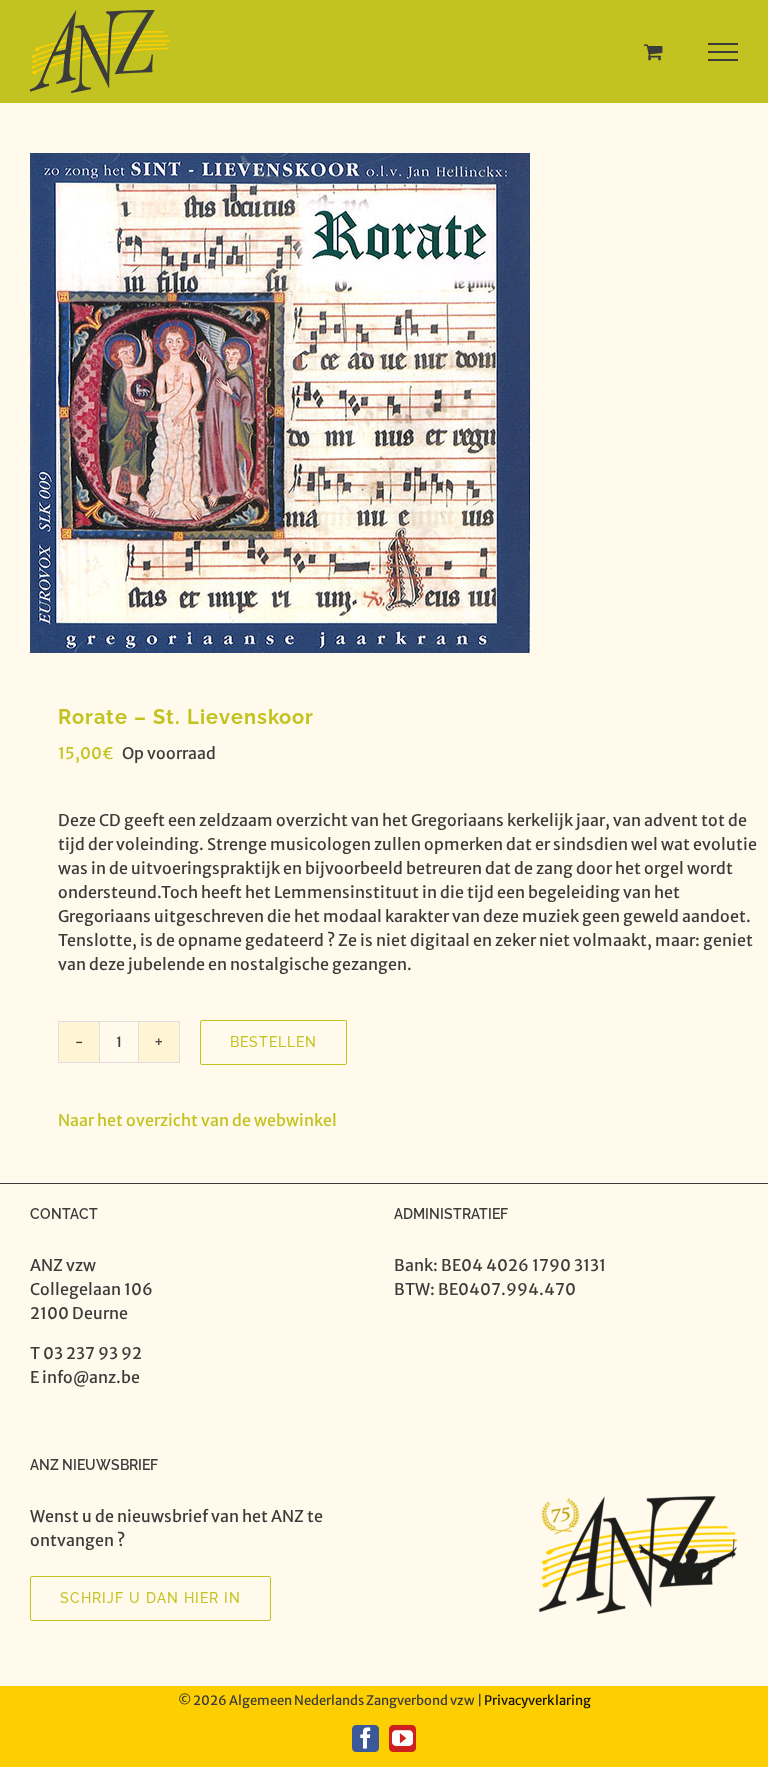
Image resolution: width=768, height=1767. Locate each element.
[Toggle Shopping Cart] (653, 51)
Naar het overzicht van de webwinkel (197, 1120)
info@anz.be (91, 1377)
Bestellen (273, 1042)
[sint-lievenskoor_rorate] (384, 403)
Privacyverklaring (537, 1700)
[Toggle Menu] (723, 52)
